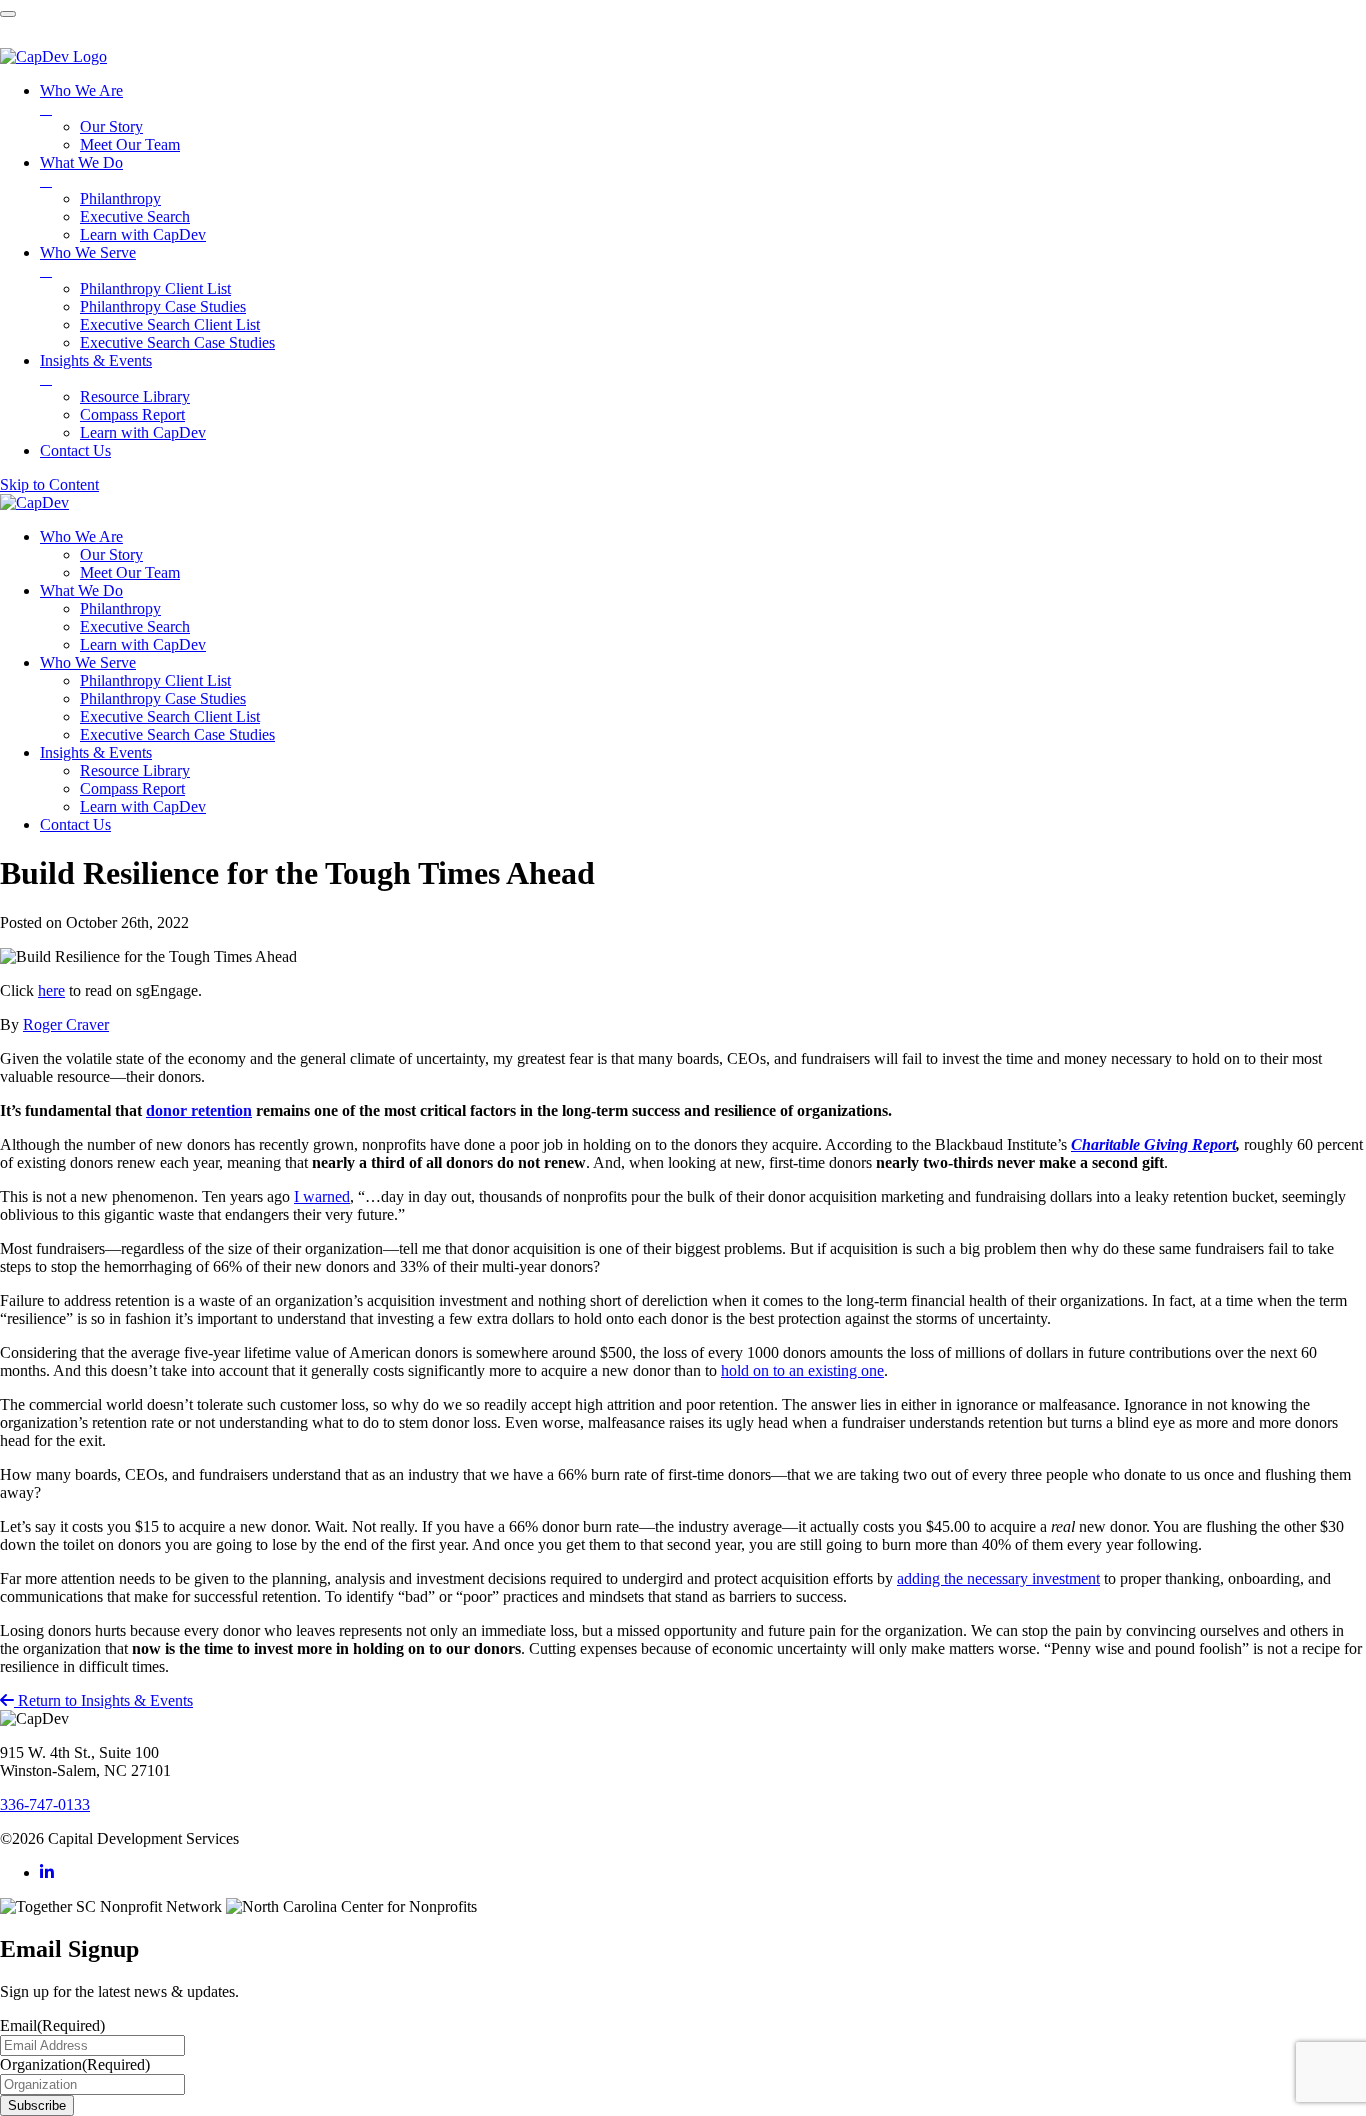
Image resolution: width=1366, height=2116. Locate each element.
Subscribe (37, 2105)
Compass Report (132, 788)
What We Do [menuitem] (81, 171)
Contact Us (75, 824)
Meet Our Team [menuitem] (130, 144)
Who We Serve (88, 662)
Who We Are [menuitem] (81, 99)
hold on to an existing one (802, 1370)
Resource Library (135, 770)
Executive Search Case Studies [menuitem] (177, 342)
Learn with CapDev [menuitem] (143, 234)
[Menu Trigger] (8, 14)
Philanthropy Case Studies (163, 698)
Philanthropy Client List (155, 680)
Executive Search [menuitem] (135, 216)
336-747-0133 (45, 1804)
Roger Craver (66, 1024)
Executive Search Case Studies (177, 734)
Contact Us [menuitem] (75, 450)
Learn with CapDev (143, 644)
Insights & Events (96, 752)
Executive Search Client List (170, 716)
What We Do (81, 590)
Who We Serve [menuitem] (88, 261)
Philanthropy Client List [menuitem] (155, 288)
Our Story (111, 554)
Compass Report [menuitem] (132, 414)
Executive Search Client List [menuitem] (170, 324)
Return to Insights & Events (103, 1700)
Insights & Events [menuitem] (96, 369)
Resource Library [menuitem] (135, 396)
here (51, 990)
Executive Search (135, 626)
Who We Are (81, 536)
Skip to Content (49, 484)
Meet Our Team (130, 572)
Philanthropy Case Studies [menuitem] (163, 306)
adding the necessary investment (998, 1578)
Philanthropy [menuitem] (120, 198)
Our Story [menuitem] (111, 126)
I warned (322, 1196)
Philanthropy (120, 608)
